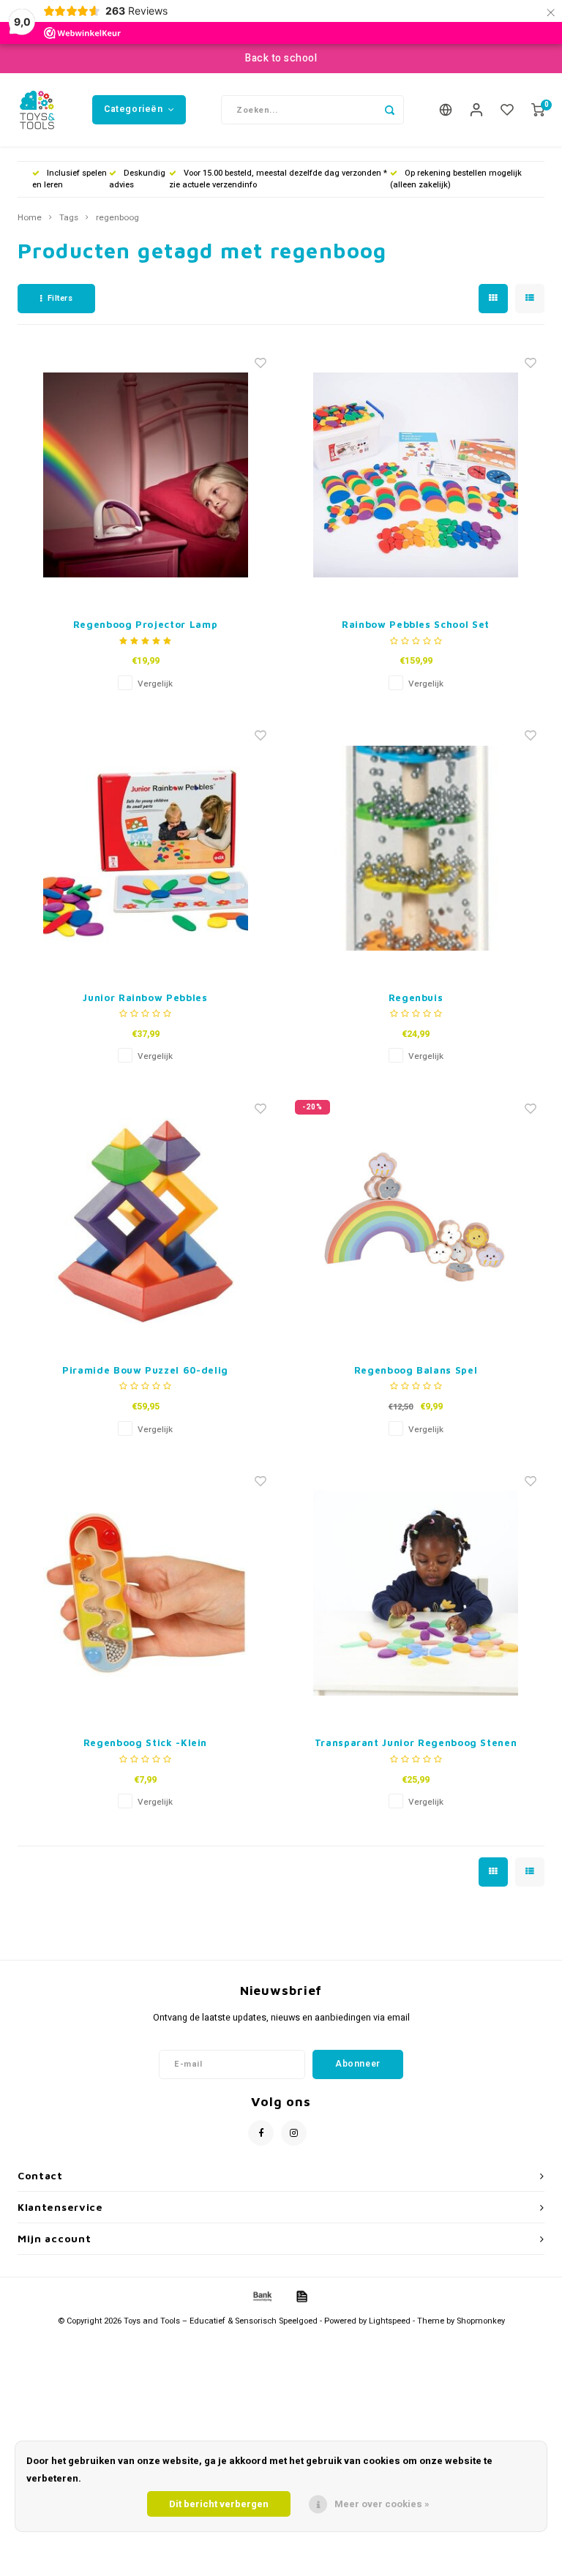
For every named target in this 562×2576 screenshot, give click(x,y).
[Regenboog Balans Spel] (416, 1221)
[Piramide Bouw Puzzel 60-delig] (146, 1221)
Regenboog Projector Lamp (146, 624)
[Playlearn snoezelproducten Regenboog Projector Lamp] (146, 475)
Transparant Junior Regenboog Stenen (416, 1742)
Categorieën (134, 109)
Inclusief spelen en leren (70, 179)
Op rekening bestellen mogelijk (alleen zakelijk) (456, 179)
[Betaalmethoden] (261, 2296)
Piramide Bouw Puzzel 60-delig (145, 1370)
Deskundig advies (137, 179)
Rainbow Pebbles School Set (416, 624)
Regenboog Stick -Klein (145, 1742)
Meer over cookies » (382, 2504)
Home (30, 218)
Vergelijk (155, 684)
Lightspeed (390, 2321)
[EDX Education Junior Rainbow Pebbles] (146, 848)
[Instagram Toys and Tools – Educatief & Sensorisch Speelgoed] (294, 2133)
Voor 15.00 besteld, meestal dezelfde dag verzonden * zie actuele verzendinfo (278, 179)
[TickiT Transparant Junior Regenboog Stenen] (416, 1593)
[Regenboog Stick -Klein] (146, 1593)
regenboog (117, 218)
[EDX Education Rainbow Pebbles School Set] (416, 475)
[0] (538, 110)
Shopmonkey (481, 2321)
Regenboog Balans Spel (416, 1370)
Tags (69, 218)
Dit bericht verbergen (219, 2504)
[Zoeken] (389, 110)
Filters (60, 298)
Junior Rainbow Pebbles (145, 997)
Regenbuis (416, 997)
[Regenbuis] (416, 848)
